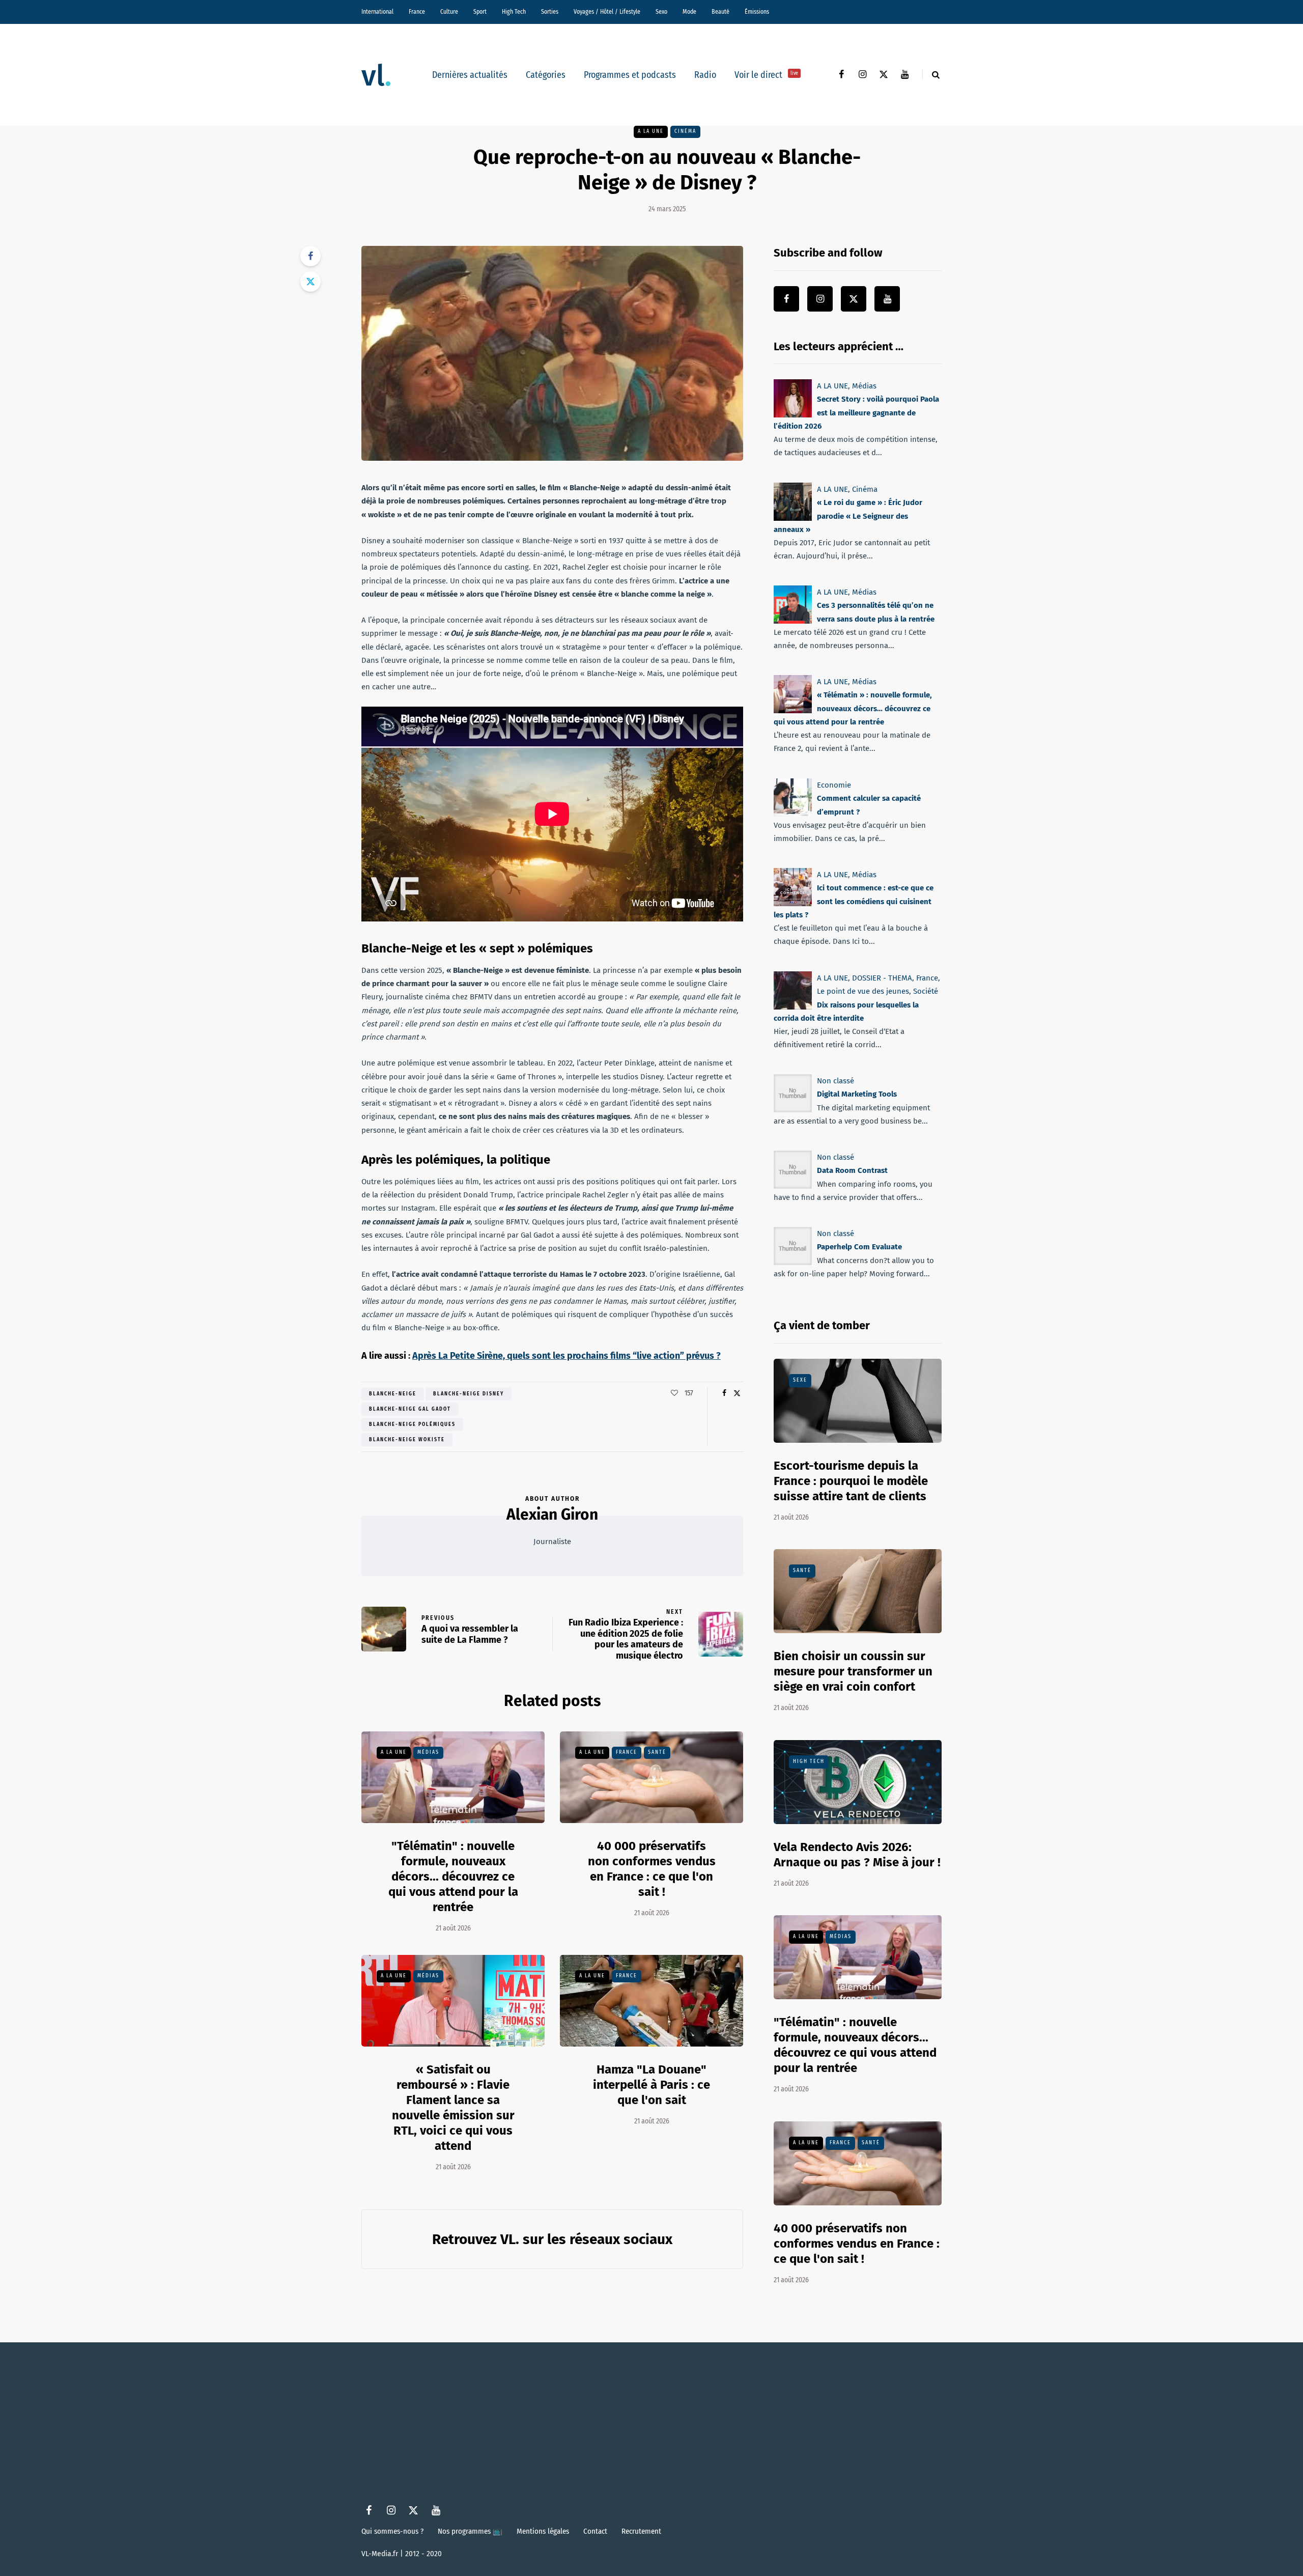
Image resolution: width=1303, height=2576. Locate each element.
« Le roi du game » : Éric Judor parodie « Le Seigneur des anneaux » (848, 516)
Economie (834, 785)
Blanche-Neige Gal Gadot (410, 1409)
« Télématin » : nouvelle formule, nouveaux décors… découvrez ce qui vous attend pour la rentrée (853, 709)
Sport (480, 12)
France (417, 12)
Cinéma (685, 131)
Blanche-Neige (393, 1394)
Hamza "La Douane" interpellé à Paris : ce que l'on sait (651, 2085)
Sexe (800, 1380)
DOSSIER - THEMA (882, 978)
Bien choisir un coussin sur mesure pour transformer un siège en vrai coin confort (853, 1671)
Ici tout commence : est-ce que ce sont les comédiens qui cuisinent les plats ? (854, 901)
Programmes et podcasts (630, 75)
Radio (705, 75)
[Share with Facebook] (310, 256)
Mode (689, 12)
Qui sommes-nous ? (392, 2531)
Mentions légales (543, 2531)
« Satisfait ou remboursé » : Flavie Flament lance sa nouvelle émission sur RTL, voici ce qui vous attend (453, 2108)
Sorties (550, 12)
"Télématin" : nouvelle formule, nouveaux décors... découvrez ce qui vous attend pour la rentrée (453, 1877)
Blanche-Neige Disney (469, 1394)
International (377, 12)
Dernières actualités (470, 75)
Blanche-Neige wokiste (407, 1440)
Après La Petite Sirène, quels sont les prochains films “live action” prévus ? (566, 1356)
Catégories (546, 75)
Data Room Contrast (852, 1170)
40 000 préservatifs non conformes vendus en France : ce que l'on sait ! (857, 2244)
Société (926, 991)
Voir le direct (766, 75)
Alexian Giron (552, 1515)
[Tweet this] (310, 282)
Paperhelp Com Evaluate (859, 1247)
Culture (449, 12)
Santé (657, 1752)
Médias (428, 1752)
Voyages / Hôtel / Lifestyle (607, 12)
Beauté (720, 12)
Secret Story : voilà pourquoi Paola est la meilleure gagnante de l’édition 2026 (856, 413)
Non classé (835, 1081)
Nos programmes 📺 (470, 2531)
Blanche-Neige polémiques (412, 1424)
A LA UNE (651, 131)
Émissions (757, 12)
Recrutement (641, 2531)
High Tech (514, 12)
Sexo (661, 12)
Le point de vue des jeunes (863, 991)
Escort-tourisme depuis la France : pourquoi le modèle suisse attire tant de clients (851, 1481)
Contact (595, 2531)
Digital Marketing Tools (857, 1094)
